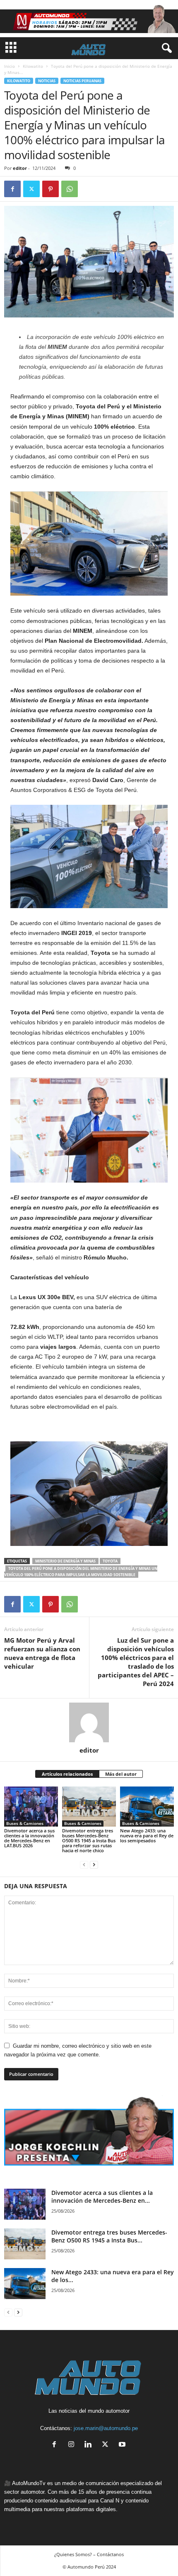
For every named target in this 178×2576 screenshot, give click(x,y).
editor (20, 168)
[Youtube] (123, 2445)
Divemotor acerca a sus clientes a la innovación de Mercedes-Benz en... (102, 2197)
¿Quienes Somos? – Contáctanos (89, 2554)
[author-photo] (89, 1722)
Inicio (10, 66)
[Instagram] (73, 2445)
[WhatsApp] (70, 189)
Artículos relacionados (67, 1774)
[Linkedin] (90, 2445)
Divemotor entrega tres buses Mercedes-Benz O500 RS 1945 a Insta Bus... (109, 2236)
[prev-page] (84, 1864)
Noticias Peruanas (82, 81)
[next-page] (94, 1864)
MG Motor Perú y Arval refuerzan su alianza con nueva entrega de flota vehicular (42, 1653)
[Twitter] (31, 189)
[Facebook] (12, 189)
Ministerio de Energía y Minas (65, 1561)
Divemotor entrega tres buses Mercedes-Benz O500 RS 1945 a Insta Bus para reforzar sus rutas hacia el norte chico (89, 1840)
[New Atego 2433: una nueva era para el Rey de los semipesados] (147, 1807)
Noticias (47, 81)
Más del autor (121, 1774)
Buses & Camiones (25, 1823)
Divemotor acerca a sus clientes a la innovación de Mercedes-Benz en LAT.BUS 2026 (29, 1838)
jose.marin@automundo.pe (106, 2428)
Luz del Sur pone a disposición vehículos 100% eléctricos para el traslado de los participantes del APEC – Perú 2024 (136, 1662)
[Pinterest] (51, 189)
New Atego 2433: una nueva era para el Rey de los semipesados (147, 1835)
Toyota (110, 1561)
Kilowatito (33, 66)
